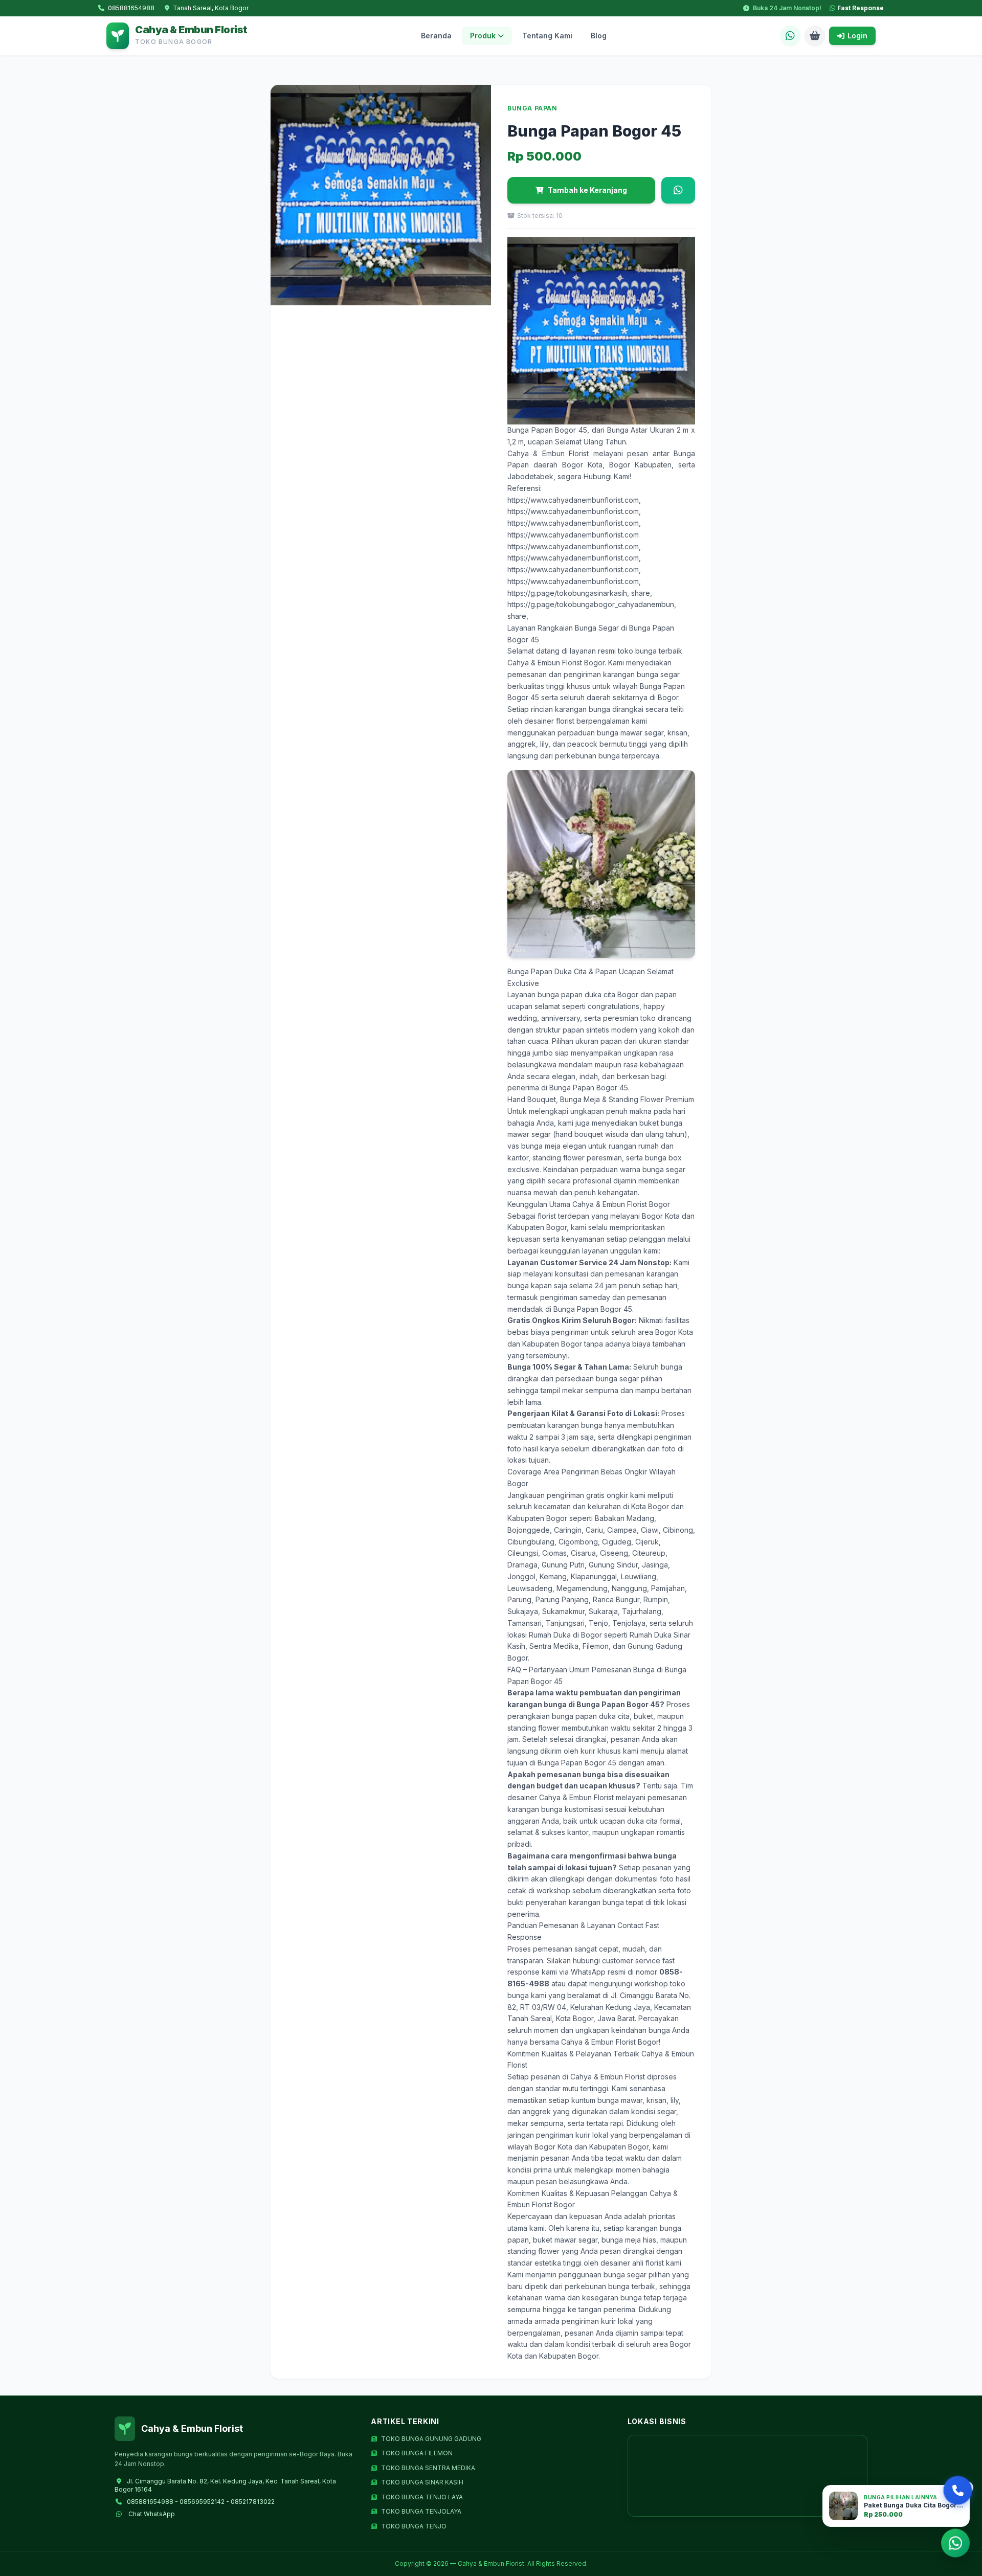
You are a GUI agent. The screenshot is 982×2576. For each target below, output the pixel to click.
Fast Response (861, 8)
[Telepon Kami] (958, 2490)
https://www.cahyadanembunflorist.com (573, 535)
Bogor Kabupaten (640, 465)
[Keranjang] (815, 36)
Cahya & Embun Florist (548, 453)
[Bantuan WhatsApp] (955, 2545)
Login (857, 36)
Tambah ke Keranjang (587, 190)
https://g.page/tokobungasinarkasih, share (579, 593)
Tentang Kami (547, 36)
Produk (483, 36)
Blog (599, 36)
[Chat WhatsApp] (790, 36)
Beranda (436, 36)
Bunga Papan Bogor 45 (547, 430)
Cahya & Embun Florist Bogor (556, 663)
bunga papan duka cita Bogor (588, 994)
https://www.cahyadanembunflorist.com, (574, 500)
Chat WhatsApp (152, 2514)
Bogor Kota (582, 465)
